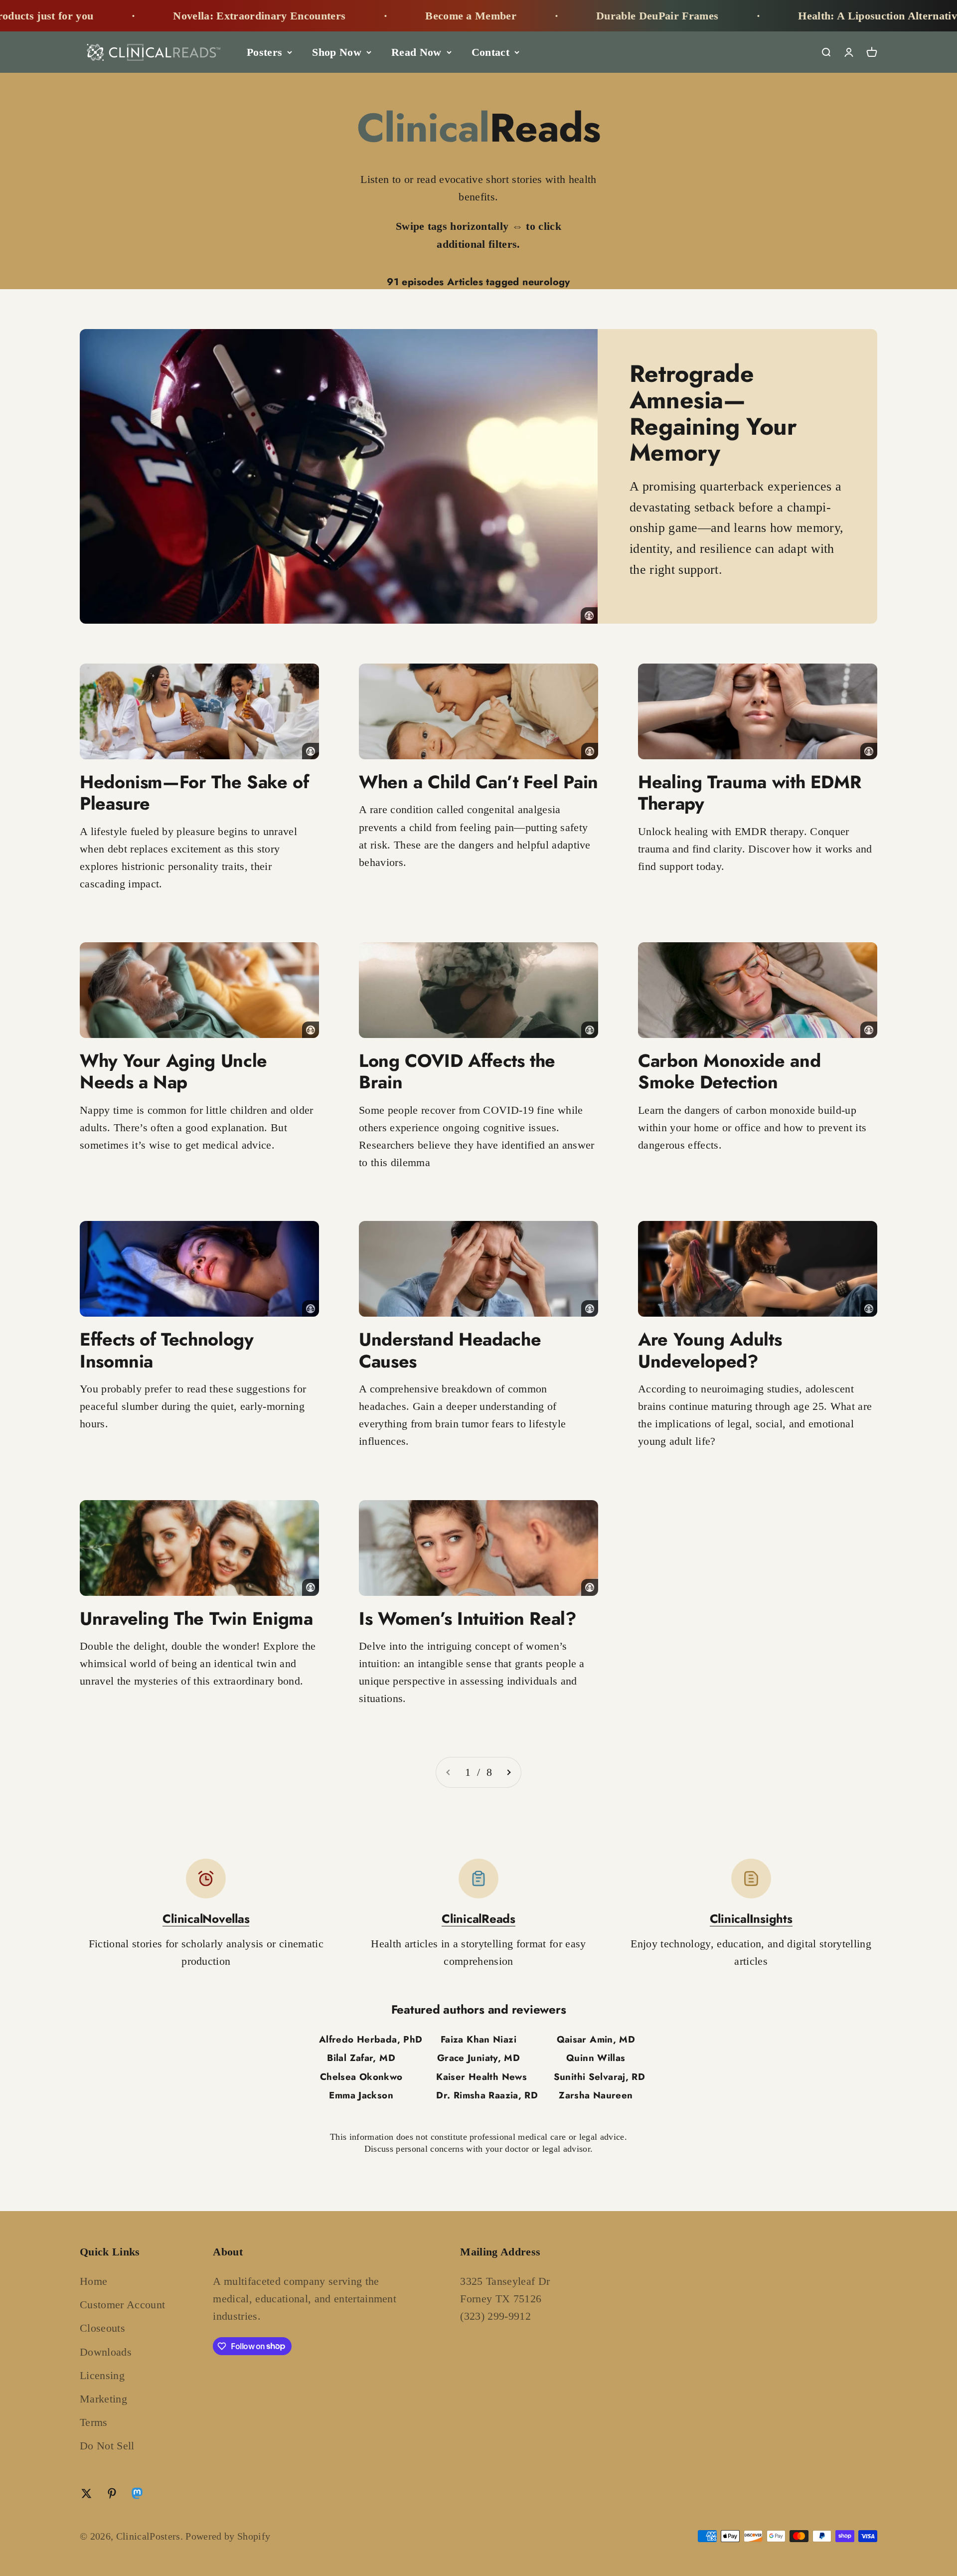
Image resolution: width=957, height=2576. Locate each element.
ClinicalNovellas (206, 1919)
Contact (490, 52)
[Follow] (137, 2495)
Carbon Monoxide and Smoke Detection (729, 1071)
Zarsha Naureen (596, 2095)
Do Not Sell (107, 2446)
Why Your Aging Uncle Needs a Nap (173, 1071)
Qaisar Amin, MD (596, 2039)
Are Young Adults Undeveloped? (710, 1350)
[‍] (339, 476)
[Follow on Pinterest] (112, 2493)
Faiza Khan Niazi (478, 2039)
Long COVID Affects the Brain (457, 1071)
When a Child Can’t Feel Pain (478, 782)
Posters (264, 52)
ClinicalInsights (751, 1919)
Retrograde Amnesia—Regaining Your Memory (713, 413)
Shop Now (337, 52)
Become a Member (373, 16)
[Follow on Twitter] (86, 2493)
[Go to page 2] (508, 1772)
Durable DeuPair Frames (559, 16)
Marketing (103, 2399)
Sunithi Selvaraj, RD (599, 2077)
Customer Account (122, 2305)
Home (93, 2281)
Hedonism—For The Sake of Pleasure (194, 792)
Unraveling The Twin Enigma (196, 1618)
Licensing (102, 2375)
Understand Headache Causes (450, 1350)
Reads (479, 128)
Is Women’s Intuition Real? (468, 1618)
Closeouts (102, 2328)
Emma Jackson (361, 2095)
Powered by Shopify (228, 2536)
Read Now (416, 52)
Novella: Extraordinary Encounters (161, 16)
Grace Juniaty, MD (478, 2058)
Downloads (106, 2352)
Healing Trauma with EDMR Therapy (749, 792)
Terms (94, 2422)
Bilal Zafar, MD (361, 2058)
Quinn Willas (596, 2058)
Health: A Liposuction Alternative (782, 16)
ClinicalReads (478, 1919)
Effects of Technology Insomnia (166, 1350)
